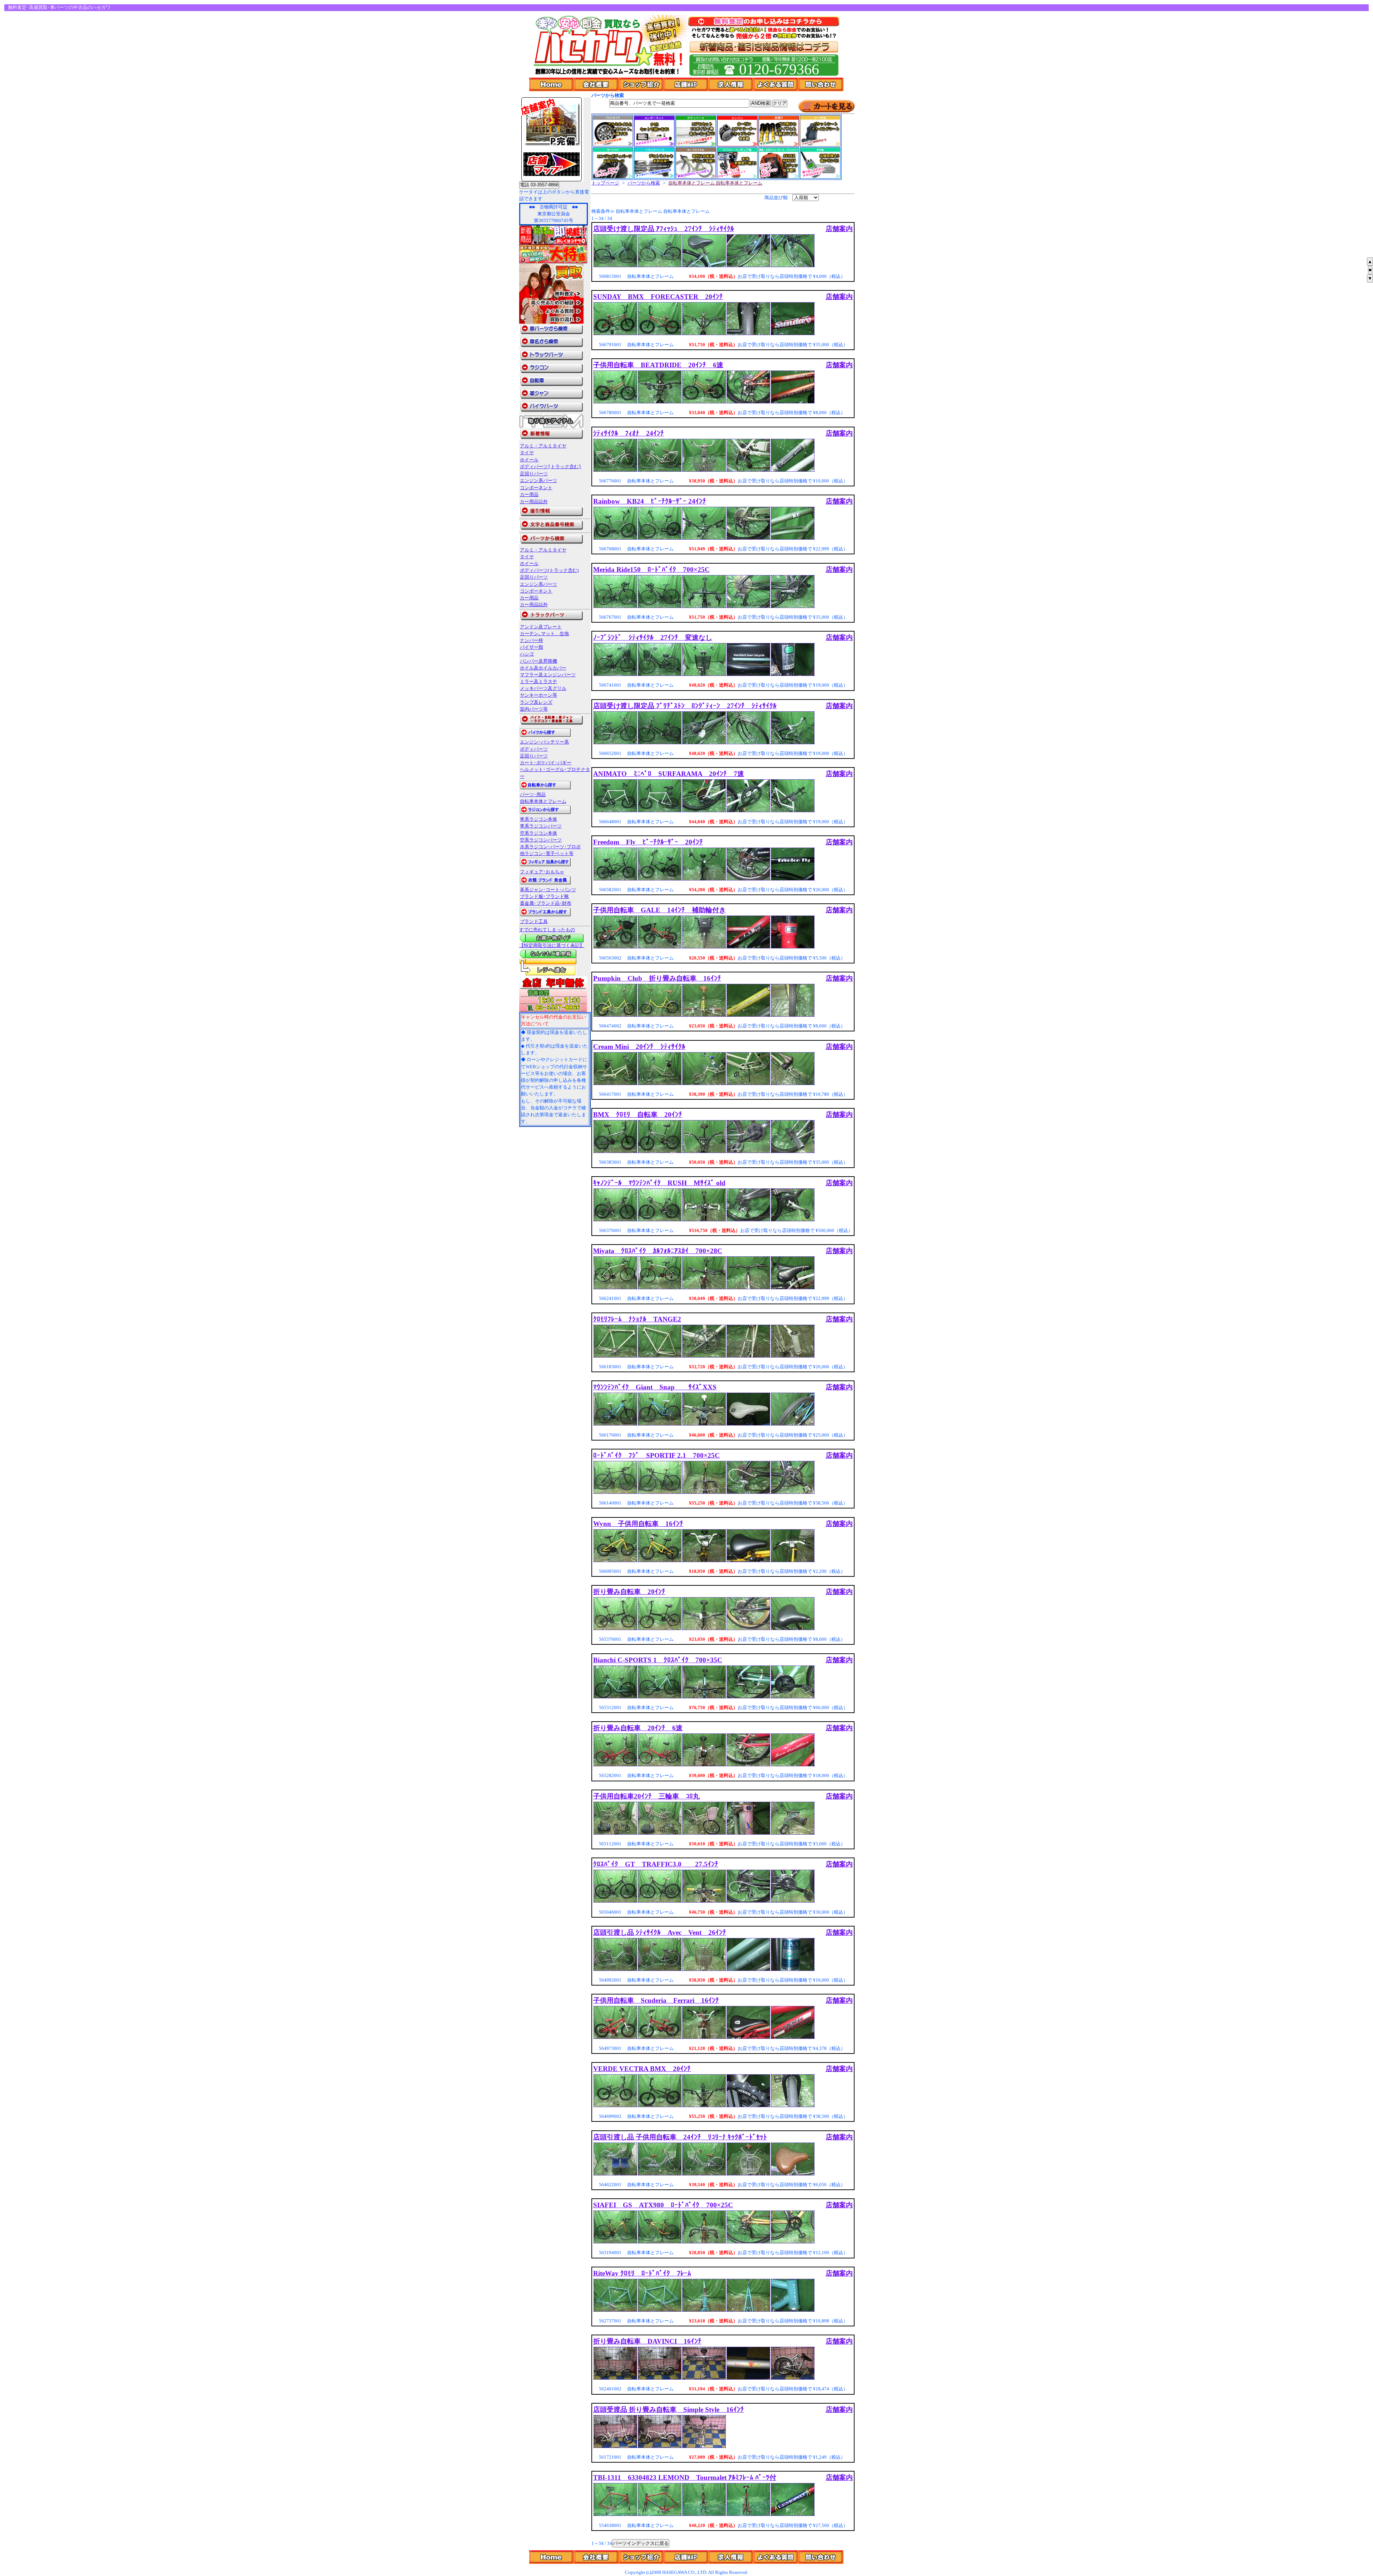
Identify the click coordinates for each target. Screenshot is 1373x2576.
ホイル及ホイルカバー (543, 668)
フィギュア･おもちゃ (542, 872)
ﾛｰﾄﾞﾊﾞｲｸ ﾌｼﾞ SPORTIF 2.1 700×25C (656, 1455)
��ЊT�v (597, 2557)
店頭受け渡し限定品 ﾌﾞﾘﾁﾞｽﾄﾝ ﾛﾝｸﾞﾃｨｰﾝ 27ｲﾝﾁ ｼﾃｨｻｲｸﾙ (685, 706)
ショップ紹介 (642, 84)
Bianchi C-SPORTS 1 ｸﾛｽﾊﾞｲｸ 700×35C (658, 1660)
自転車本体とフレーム (543, 801)
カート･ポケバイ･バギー (546, 763)
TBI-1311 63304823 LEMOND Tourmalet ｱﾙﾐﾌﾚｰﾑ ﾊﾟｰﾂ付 (685, 2477)
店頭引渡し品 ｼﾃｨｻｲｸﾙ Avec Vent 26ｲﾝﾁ (660, 1932)
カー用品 (529, 494)
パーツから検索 (644, 183)
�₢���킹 (821, 2557)
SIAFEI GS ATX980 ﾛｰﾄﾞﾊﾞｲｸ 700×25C (663, 2205)
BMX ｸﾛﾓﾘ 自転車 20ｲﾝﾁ (638, 1115)
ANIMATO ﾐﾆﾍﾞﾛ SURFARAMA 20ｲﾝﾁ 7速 (669, 774)
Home (552, 84)
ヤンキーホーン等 (538, 695)
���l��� (731, 2557)
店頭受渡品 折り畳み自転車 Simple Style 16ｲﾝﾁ (669, 2410)
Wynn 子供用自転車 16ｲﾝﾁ (638, 1524)
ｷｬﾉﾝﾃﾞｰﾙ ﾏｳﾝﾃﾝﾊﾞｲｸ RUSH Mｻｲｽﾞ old (659, 1183)
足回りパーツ (534, 474)
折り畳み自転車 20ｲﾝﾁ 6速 (638, 1728)
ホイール (529, 460)
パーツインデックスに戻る (641, 2543)
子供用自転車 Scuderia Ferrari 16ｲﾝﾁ (656, 2000)
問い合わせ (821, 84)
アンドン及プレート (541, 627)
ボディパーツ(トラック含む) (551, 467)
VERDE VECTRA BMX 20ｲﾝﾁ (642, 2069)
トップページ (605, 183)
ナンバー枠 (532, 641)
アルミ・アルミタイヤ (543, 446)
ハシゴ (527, 654)
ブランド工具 (534, 922)
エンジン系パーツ (538, 480)
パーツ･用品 (533, 795)
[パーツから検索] (551, 543)
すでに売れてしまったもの (547, 930)
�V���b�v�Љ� (642, 2557)
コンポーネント (536, 488)
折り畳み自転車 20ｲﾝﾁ (629, 1592)
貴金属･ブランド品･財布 (546, 903)
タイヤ (527, 453)
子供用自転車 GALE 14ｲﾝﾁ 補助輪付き (660, 910)
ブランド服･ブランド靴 (544, 897)
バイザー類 (532, 647)
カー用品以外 (534, 502)
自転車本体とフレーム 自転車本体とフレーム (715, 183)
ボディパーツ (534, 749)
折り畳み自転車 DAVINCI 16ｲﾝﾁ (647, 2341)
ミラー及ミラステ (538, 682)
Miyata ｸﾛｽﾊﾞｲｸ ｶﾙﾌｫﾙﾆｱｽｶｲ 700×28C (658, 1251)
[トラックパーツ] (551, 619)
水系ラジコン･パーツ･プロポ (550, 847)
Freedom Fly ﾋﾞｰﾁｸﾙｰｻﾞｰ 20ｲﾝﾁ (648, 842)
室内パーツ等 (534, 709)
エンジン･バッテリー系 (544, 742)
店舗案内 (839, 229)
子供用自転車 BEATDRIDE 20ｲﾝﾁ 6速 (658, 365)
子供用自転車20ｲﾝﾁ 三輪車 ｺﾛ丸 (646, 1796)
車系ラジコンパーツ (541, 826)
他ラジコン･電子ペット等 (547, 854)
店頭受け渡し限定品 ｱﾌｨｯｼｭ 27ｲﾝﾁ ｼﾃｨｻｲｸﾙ (664, 229)
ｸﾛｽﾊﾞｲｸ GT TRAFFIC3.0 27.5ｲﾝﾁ (656, 1864)
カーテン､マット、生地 (544, 634)
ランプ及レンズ (536, 702)
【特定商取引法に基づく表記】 (552, 946)
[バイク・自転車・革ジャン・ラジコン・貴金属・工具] (551, 723)
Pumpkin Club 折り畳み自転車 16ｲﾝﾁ (657, 978)
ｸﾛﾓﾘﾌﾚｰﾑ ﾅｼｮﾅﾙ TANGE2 (637, 1319)
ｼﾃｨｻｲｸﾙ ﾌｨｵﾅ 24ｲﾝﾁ (629, 433)
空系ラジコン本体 (538, 833)
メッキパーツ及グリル (543, 688)
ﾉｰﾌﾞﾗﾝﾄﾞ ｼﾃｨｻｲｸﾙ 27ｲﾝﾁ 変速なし (653, 637)
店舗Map (686, 84)
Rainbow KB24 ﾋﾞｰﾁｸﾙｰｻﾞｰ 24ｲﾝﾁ (650, 501)
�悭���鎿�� (776, 2557)
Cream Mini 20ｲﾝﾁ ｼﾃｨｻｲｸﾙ (639, 1047)
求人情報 (731, 84)
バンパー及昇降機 (538, 661)
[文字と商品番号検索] (551, 529)
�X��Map (686, 2557)
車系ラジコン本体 (538, 819)
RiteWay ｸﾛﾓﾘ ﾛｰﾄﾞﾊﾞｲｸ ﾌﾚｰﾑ (642, 2273)
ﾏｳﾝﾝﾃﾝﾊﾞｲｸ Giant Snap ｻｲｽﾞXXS (655, 1387)
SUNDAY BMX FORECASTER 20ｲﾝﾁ (658, 297)
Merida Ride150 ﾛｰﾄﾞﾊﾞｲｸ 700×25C (651, 570)
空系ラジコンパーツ (541, 840)
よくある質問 (776, 84)
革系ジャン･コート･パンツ (548, 890)
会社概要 (597, 84)
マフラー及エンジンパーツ (548, 675)
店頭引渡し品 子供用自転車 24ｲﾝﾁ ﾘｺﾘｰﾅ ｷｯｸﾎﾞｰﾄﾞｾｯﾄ (680, 2137)
